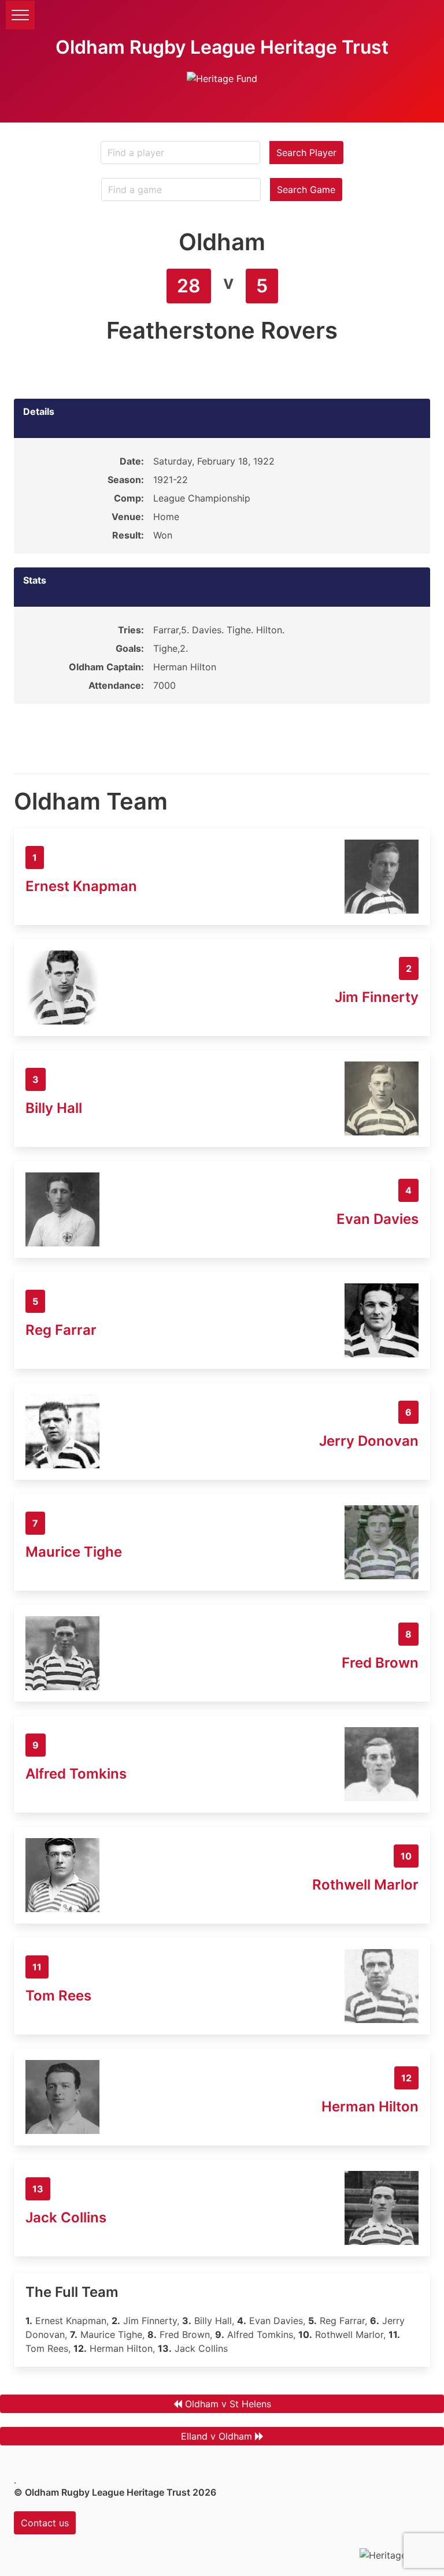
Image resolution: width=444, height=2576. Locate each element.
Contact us (45, 2523)
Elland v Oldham (217, 2436)
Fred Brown (380, 1663)
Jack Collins (66, 2217)
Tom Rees (58, 1996)
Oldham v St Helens (228, 2404)
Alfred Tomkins (76, 1774)
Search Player (306, 153)
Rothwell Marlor (365, 1885)
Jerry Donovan (369, 1441)
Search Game (306, 190)
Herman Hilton (370, 2107)
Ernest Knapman (81, 886)
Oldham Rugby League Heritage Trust (222, 47)
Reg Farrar (61, 1330)
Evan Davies (378, 1219)
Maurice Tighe (74, 1552)
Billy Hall (54, 1108)
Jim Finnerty (377, 997)
